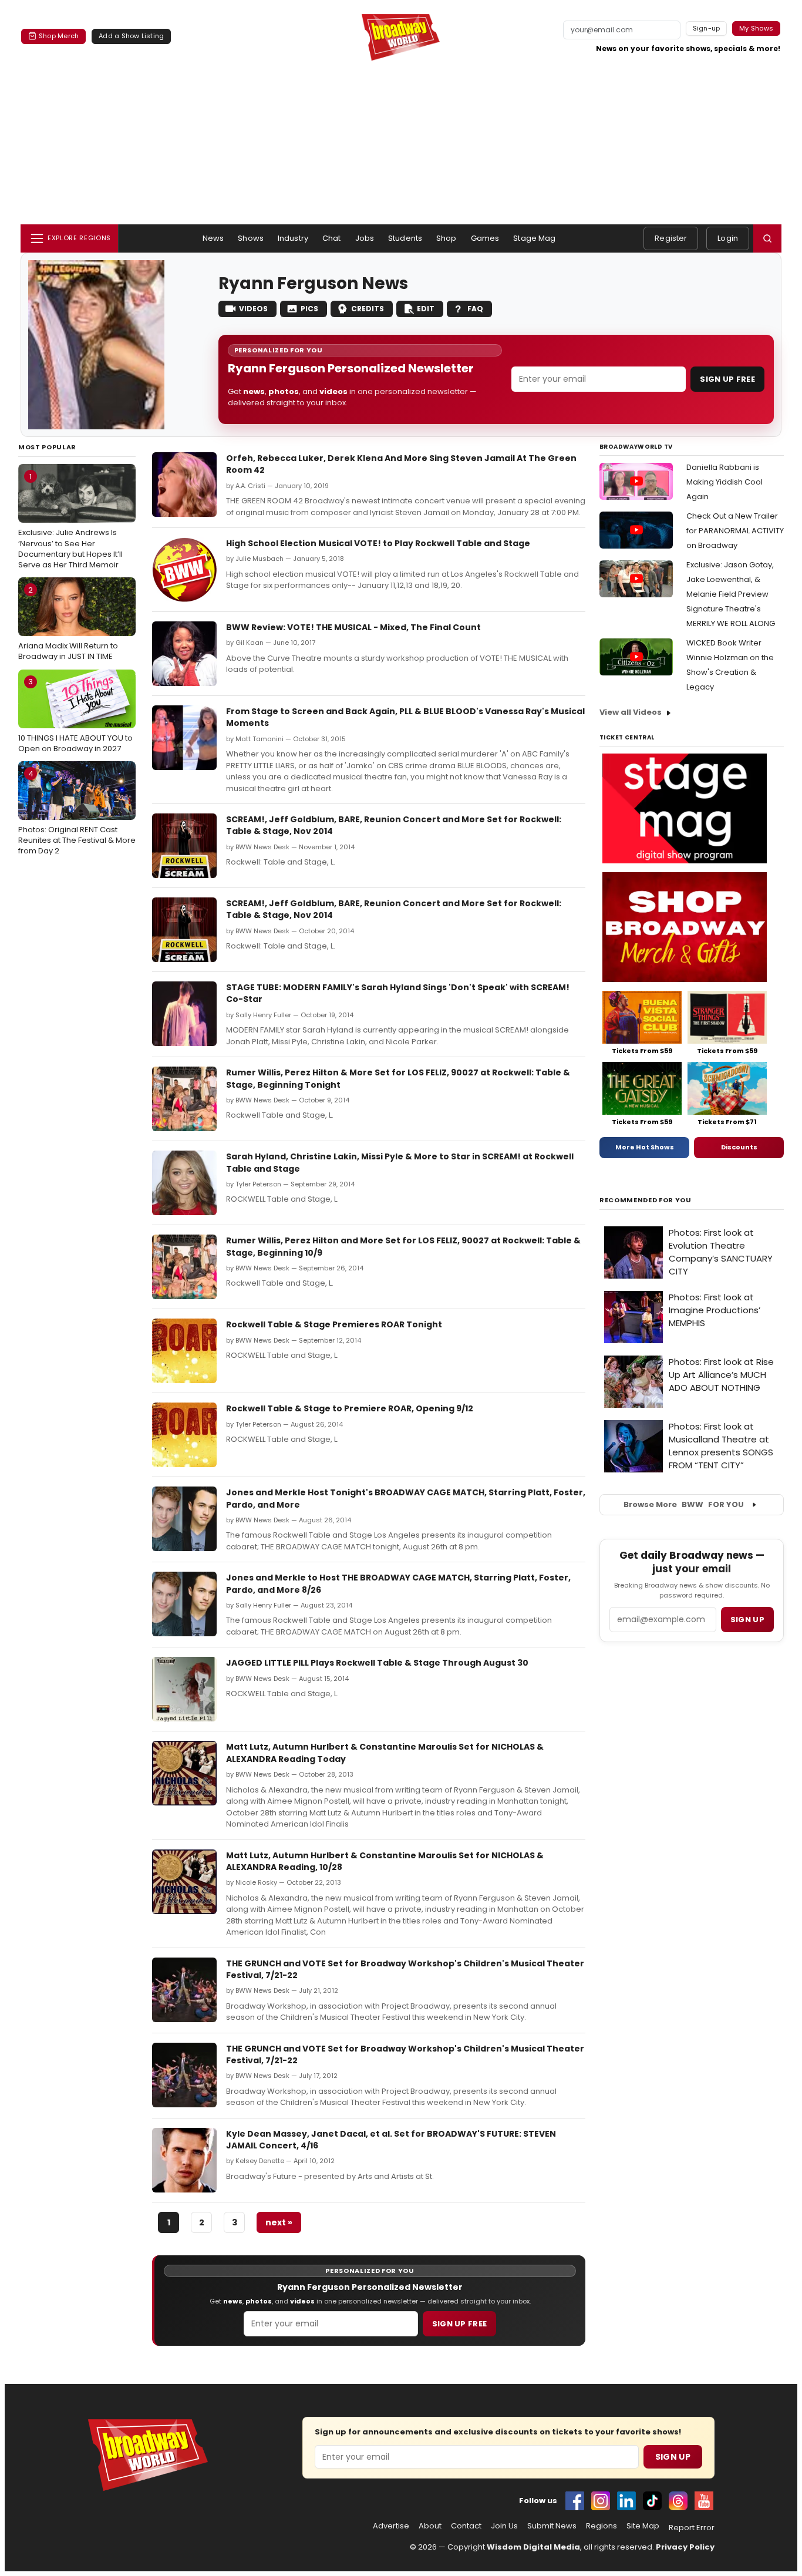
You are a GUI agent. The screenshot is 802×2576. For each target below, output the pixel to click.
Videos (253, 309)
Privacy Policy (685, 2547)
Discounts (739, 1147)
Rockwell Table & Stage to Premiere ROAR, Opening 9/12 (350, 1408)
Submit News (552, 2526)
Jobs (365, 238)
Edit (426, 309)
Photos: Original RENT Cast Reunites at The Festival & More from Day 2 (77, 812)
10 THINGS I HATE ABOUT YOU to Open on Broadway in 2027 (75, 715)
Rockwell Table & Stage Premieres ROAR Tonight (334, 1324)
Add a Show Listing (131, 36)
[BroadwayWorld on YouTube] (704, 2501)
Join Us (504, 2526)
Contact (466, 2526)
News (213, 238)
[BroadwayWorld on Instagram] (601, 2501)
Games (485, 238)
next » (279, 2222)
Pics (309, 309)
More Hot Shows (645, 1147)
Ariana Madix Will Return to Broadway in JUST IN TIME (68, 623)
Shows (251, 238)
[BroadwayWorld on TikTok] (652, 2501)
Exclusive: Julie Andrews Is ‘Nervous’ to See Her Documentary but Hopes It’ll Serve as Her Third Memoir (70, 521)
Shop (447, 238)
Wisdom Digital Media (533, 2547)
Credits (368, 309)
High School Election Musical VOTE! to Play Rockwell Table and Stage (378, 543)
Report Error (692, 2528)
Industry (293, 238)
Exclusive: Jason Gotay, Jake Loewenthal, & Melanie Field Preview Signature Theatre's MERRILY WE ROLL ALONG (731, 594)
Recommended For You (646, 1200)
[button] (767, 238)
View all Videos (631, 712)
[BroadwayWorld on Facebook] (575, 2501)
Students (405, 238)
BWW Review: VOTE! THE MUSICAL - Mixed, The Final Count (353, 627)
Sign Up (673, 2457)
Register (671, 238)
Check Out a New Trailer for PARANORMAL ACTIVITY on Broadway (735, 531)
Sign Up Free (727, 379)
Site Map (643, 2526)
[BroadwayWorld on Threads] (678, 2501)
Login (728, 238)
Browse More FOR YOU (684, 1504)
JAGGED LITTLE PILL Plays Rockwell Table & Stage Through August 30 (377, 1663)
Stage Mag (534, 238)
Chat (332, 238)
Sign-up (707, 28)
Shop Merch (59, 36)
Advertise (391, 2526)
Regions (601, 2526)
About (430, 2526)
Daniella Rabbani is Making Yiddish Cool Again (725, 482)
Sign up (747, 1620)
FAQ (475, 309)
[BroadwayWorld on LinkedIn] (626, 2501)
